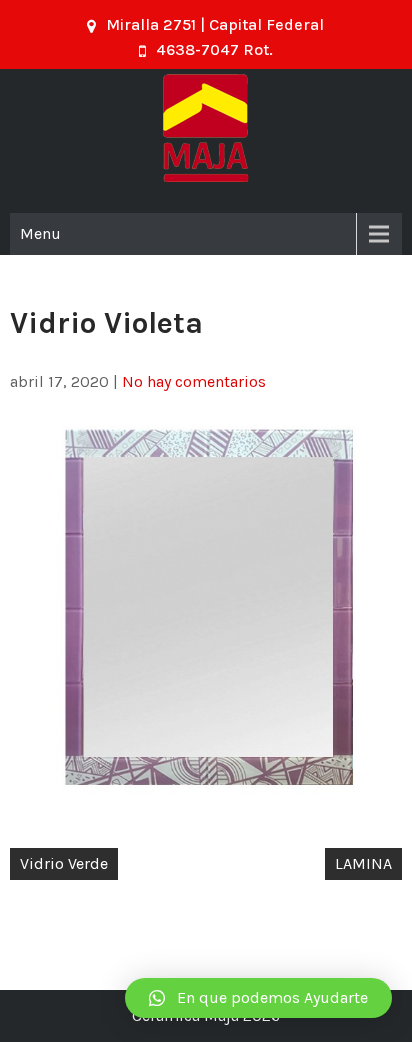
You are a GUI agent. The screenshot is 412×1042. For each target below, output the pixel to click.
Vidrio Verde (64, 863)
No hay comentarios (194, 381)
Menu (40, 233)
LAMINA (363, 863)
